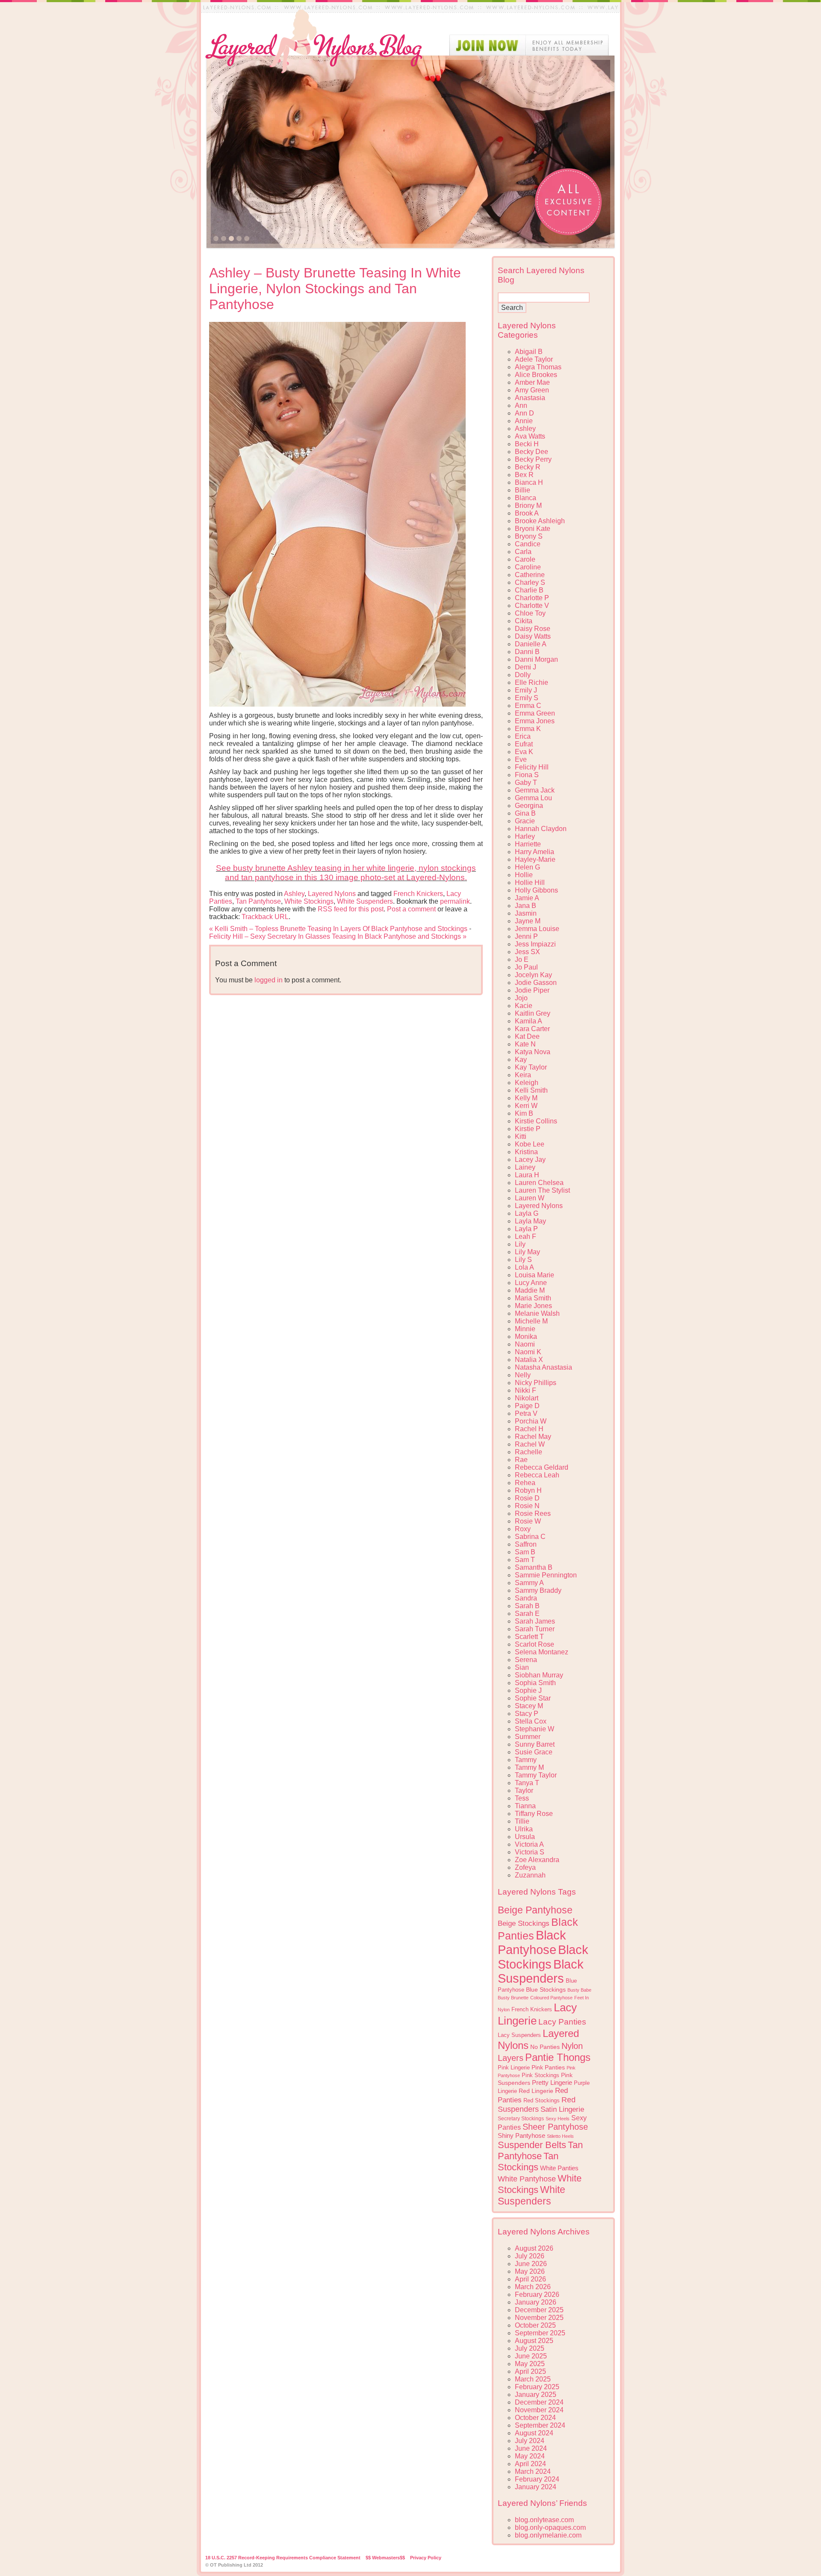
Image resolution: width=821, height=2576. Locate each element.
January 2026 (536, 2302)
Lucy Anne (531, 1283)
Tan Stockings (528, 2162)
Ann (521, 405)
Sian (522, 1667)
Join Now (529, 45)
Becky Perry (533, 459)
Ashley (294, 894)
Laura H (527, 1175)
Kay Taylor (531, 1067)
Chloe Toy (530, 613)
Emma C (528, 706)
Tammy (526, 1760)
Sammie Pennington (546, 1575)
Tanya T (527, 1783)
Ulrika (524, 1829)
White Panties (559, 2168)
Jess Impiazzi (535, 944)
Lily (520, 1244)
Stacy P (527, 1714)
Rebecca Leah (537, 1475)
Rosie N (527, 1506)
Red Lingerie (536, 2091)
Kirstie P (528, 1129)
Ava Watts (530, 436)
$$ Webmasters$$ (385, 2558)
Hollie (524, 875)
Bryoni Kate (533, 529)
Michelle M (531, 1321)
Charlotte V (532, 606)
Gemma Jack (535, 790)
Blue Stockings (546, 1989)
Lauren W (530, 1198)
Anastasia (530, 398)
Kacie (524, 1006)
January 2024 (536, 2487)
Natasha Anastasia (543, 1367)
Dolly (523, 675)
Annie (524, 421)
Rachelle (529, 1452)
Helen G (527, 867)
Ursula (525, 1837)
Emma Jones (535, 721)
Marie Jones (533, 1306)
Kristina (526, 1152)
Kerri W (526, 1106)
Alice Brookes (536, 375)
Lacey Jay (530, 1160)
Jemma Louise (537, 929)
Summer (528, 1737)
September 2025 (540, 2333)
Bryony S (529, 536)
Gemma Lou (533, 798)
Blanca (526, 498)
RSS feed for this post (351, 909)
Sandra (526, 1598)
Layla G (527, 1213)
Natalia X (529, 1360)
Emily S (527, 698)
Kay (521, 1060)
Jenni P (526, 936)
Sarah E (527, 1614)
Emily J (526, 690)
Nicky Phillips (536, 1383)
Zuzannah (530, 1875)
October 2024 (535, 2418)
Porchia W (531, 1421)
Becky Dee (532, 452)
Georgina (529, 806)
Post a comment (411, 909)
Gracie (525, 821)
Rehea (525, 1483)
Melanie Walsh (537, 1313)
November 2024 (539, 2410)
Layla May (530, 1221)
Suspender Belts (532, 2145)
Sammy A (529, 1583)
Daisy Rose (533, 629)
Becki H (527, 444)
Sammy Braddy (538, 1590)
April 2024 (530, 2464)
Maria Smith (533, 1298)
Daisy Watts (533, 636)
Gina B (525, 813)
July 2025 (530, 2348)
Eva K (524, 752)
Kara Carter (532, 1029)
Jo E (522, 959)
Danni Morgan (536, 659)
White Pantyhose (527, 2179)
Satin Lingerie (562, 2109)
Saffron (526, 1544)
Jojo (521, 998)
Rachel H (529, 1429)
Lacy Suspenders (519, 2035)
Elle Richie (532, 682)
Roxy (523, 1529)
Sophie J (528, 1690)
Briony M (528, 505)
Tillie (522, 1821)
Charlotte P (532, 598)
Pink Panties (548, 2068)
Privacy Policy (426, 2558)
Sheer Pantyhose (555, 2127)
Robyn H (528, 1490)
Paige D (527, 1406)
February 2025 (537, 2387)
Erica (523, 736)
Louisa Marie (535, 1275)
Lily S (523, 1260)
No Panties (545, 2047)
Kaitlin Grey (533, 1013)
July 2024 (530, 2441)
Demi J (526, 667)
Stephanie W (535, 1729)
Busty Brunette (513, 1998)
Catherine (530, 575)
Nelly (523, 1375)
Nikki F (526, 1390)
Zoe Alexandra (537, 1860)
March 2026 (533, 2287)
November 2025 (539, 2318)
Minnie (525, 1329)
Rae (521, 1460)
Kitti (521, 1136)
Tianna (525, 1806)
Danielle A (531, 644)
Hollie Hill (530, 883)
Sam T (525, 1560)
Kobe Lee (530, 1144)
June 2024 (531, 2448)
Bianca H (529, 482)
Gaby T (526, 783)
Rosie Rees (533, 1513)
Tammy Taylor (536, 1775)
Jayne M (528, 921)
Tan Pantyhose (258, 901)
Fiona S (527, 775)
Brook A (527, 513)
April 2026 (530, 2279)
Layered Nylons (332, 894)
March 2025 (533, 2379)
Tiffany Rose (534, 1814)
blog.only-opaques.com (550, 2527)
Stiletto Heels (560, 2136)
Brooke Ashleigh (540, 521)
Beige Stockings (524, 1923)
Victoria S (530, 1852)
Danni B (527, 652)
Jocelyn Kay (533, 975)
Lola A (524, 1267)
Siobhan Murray (539, 1675)
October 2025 (535, 2325)
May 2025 (530, 2364)
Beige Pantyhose (535, 1910)
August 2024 (534, 2433)
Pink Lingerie (514, 2068)
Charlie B (529, 590)
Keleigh (527, 1083)
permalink (455, 901)
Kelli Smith (531, 1090)
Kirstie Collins (536, 1121)
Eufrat (524, 744)
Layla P (526, 1229)
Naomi (525, 1344)
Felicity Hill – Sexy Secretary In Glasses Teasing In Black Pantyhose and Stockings (338, 936)
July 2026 (530, 2256)
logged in (269, 980)
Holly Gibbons (536, 890)
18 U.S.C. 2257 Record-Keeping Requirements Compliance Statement (283, 2558)
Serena (526, 1660)
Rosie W (528, 1521)
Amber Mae (532, 382)
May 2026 (530, 2271)
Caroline (528, 567)
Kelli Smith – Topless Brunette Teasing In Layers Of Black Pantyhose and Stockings (338, 929)
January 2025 (536, 2395)
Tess (522, 1798)
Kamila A (529, 1021)
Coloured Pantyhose (551, 1998)
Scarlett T (529, 1637)
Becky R (528, 467)
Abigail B (529, 352)
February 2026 (537, 2295)
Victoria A (529, 1844)
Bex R (524, 475)
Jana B (526, 906)
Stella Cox (531, 1721)
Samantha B (534, 1567)
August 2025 (534, 2341)
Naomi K (528, 1352)
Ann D (524, 413)
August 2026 (534, 2248)
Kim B (524, 1113)
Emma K (528, 729)
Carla (523, 552)
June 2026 (531, 2264)
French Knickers (418, 894)
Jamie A (527, 898)
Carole (525, 559)
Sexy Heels (558, 2119)
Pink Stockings (540, 2075)
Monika (526, 1337)
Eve (521, 759)
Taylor (524, 1791)
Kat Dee (527, 1036)
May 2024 (530, 2456)
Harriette (528, 844)
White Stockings (309, 901)
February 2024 (537, 2479)
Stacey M (529, 1706)
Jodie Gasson (536, 983)
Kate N (525, 1044)
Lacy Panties (562, 2022)
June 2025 (531, 2356)
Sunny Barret (535, 1744)
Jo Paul (526, 967)
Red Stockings (542, 2101)
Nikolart (527, 1398)
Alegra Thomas (538, 367)
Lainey (525, 1167)
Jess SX (527, 952)
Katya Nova (533, 1052)
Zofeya (525, 1867)
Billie (523, 490)
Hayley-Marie (535, 859)
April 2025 (530, 2371)
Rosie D (527, 1498)
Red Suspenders (537, 2104)
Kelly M (526, 1098)
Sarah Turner (535, 1629)
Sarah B (527, 1606)
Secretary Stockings (521, 2119)
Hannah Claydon (541, 829)
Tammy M (529, 1767)
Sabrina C (530, 1537)
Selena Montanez (542, 1652)
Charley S (530, 582)
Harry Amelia (535, 852)
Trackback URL (265, 917)
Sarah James (535, 1621)
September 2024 (540, 2425)
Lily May (527, 1252)
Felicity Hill (532, 767)
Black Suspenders (541, 1971)
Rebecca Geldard (542, 1467)
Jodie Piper (532, 990)
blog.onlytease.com (544, 2520)
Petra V (526, 1413)
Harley (525, 836)
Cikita (524, 621)
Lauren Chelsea (539, 1183)
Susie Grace (534, 1752)
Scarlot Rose (535, 1644)
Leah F (526, 1236)
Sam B (525, 1552)
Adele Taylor (534, 359)
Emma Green (535, 713)
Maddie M (530, 1290)
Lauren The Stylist (542, 1190)
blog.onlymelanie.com (548, 2535)
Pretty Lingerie (552, 2082)
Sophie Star (533, 1698)
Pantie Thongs (558, 2057)
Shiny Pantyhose (521, 2136)
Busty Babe (579, 1990)
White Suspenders (365, 901)
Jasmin (526, 913)
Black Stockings (543, 1957)
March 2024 (533, 2471)
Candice (528, 544)
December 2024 (539, 2402)
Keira (523, 1075)
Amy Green (532, 390)
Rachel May (533, 1437)
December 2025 (539, 2310)
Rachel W (530, 1444)
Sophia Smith (535, 1683)
